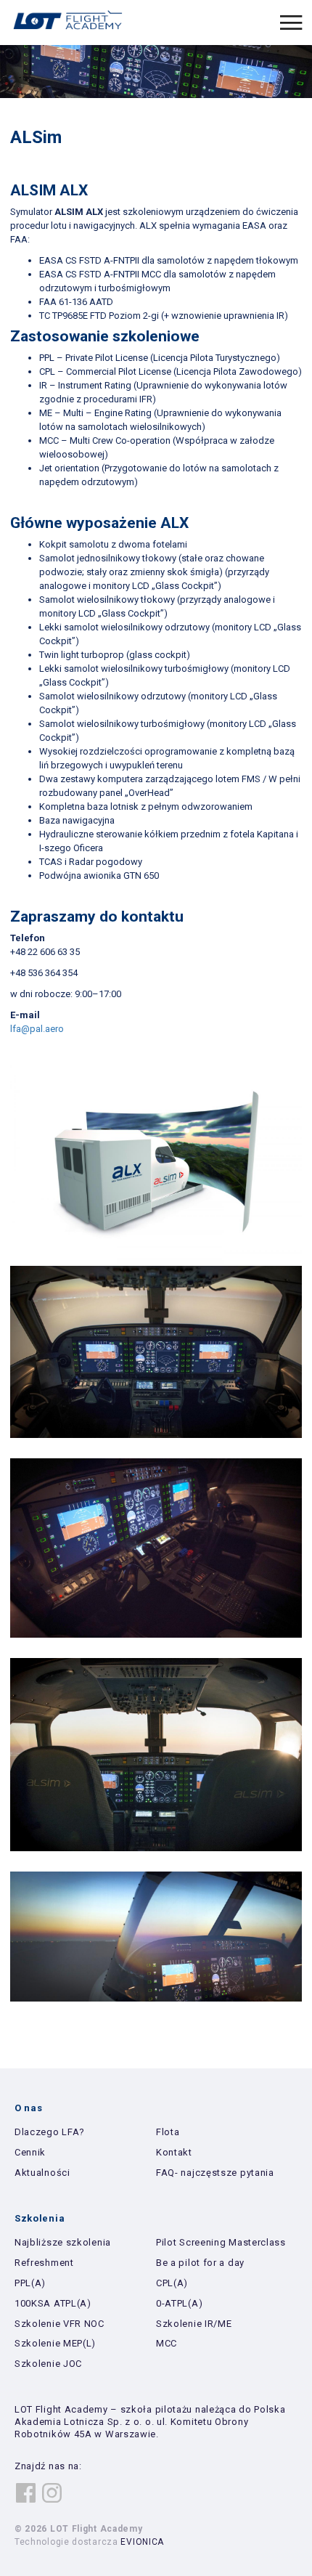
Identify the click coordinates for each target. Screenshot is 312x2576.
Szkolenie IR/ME (194, 2324)
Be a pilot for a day (200, 2263)
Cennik (30, 2152)
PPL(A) (30, 2283)
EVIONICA (142, 2542)
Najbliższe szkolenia (63, 2242)
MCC (167, 2343)
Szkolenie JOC (48, 2364)
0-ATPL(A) (179, 2303)
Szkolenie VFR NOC (59, 2324)
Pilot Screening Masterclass (221, 2242)
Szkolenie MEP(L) (55, 2343)
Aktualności (42, 2173)
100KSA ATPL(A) (53, 2303)
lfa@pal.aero (37, 1029)
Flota (168, 2132)
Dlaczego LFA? (50, 2132)
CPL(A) (172, 2283)
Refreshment (44, 2263)
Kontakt (174, 2152)
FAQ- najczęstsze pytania (215, 2173)
